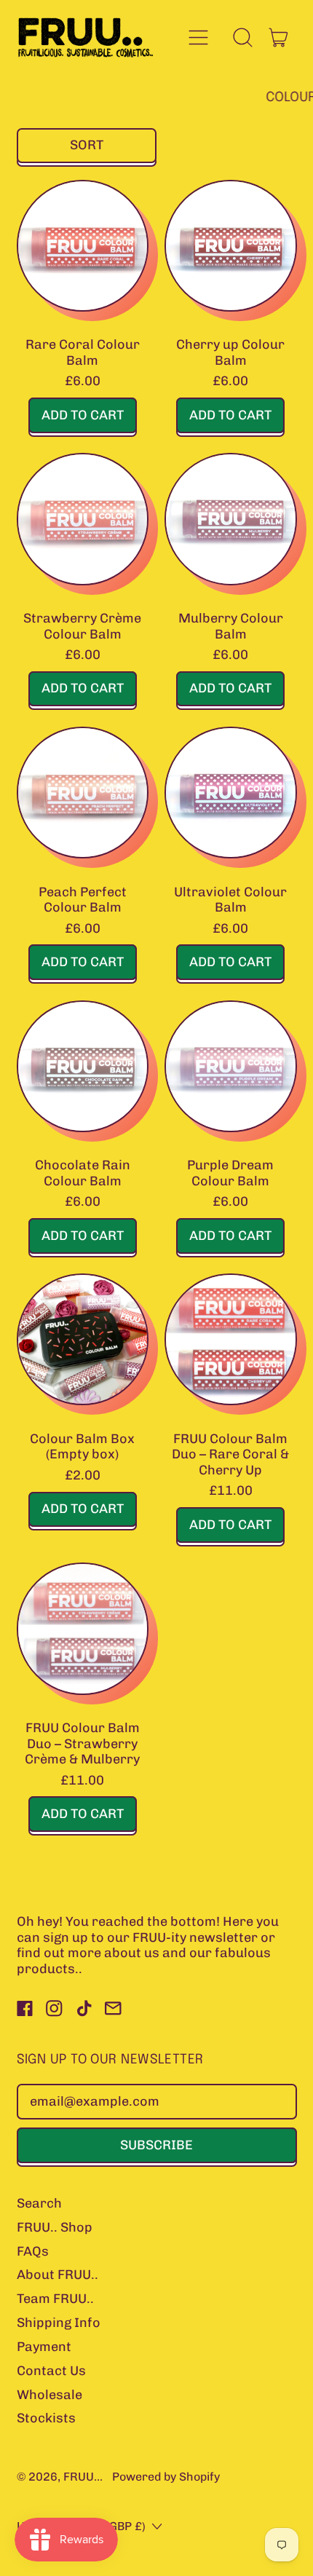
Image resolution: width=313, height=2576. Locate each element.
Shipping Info (59, 2323)
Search (39, 2203)
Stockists (46, 2418)
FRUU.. (82, 2477)
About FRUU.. (58, 2275)
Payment (44, 2347)
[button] (243, 37)
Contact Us (51, 2371)
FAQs (33, 2251)
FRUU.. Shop (55, 2227)
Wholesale (49, 2395)
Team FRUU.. (55, 2299)
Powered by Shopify (166, 2477)
